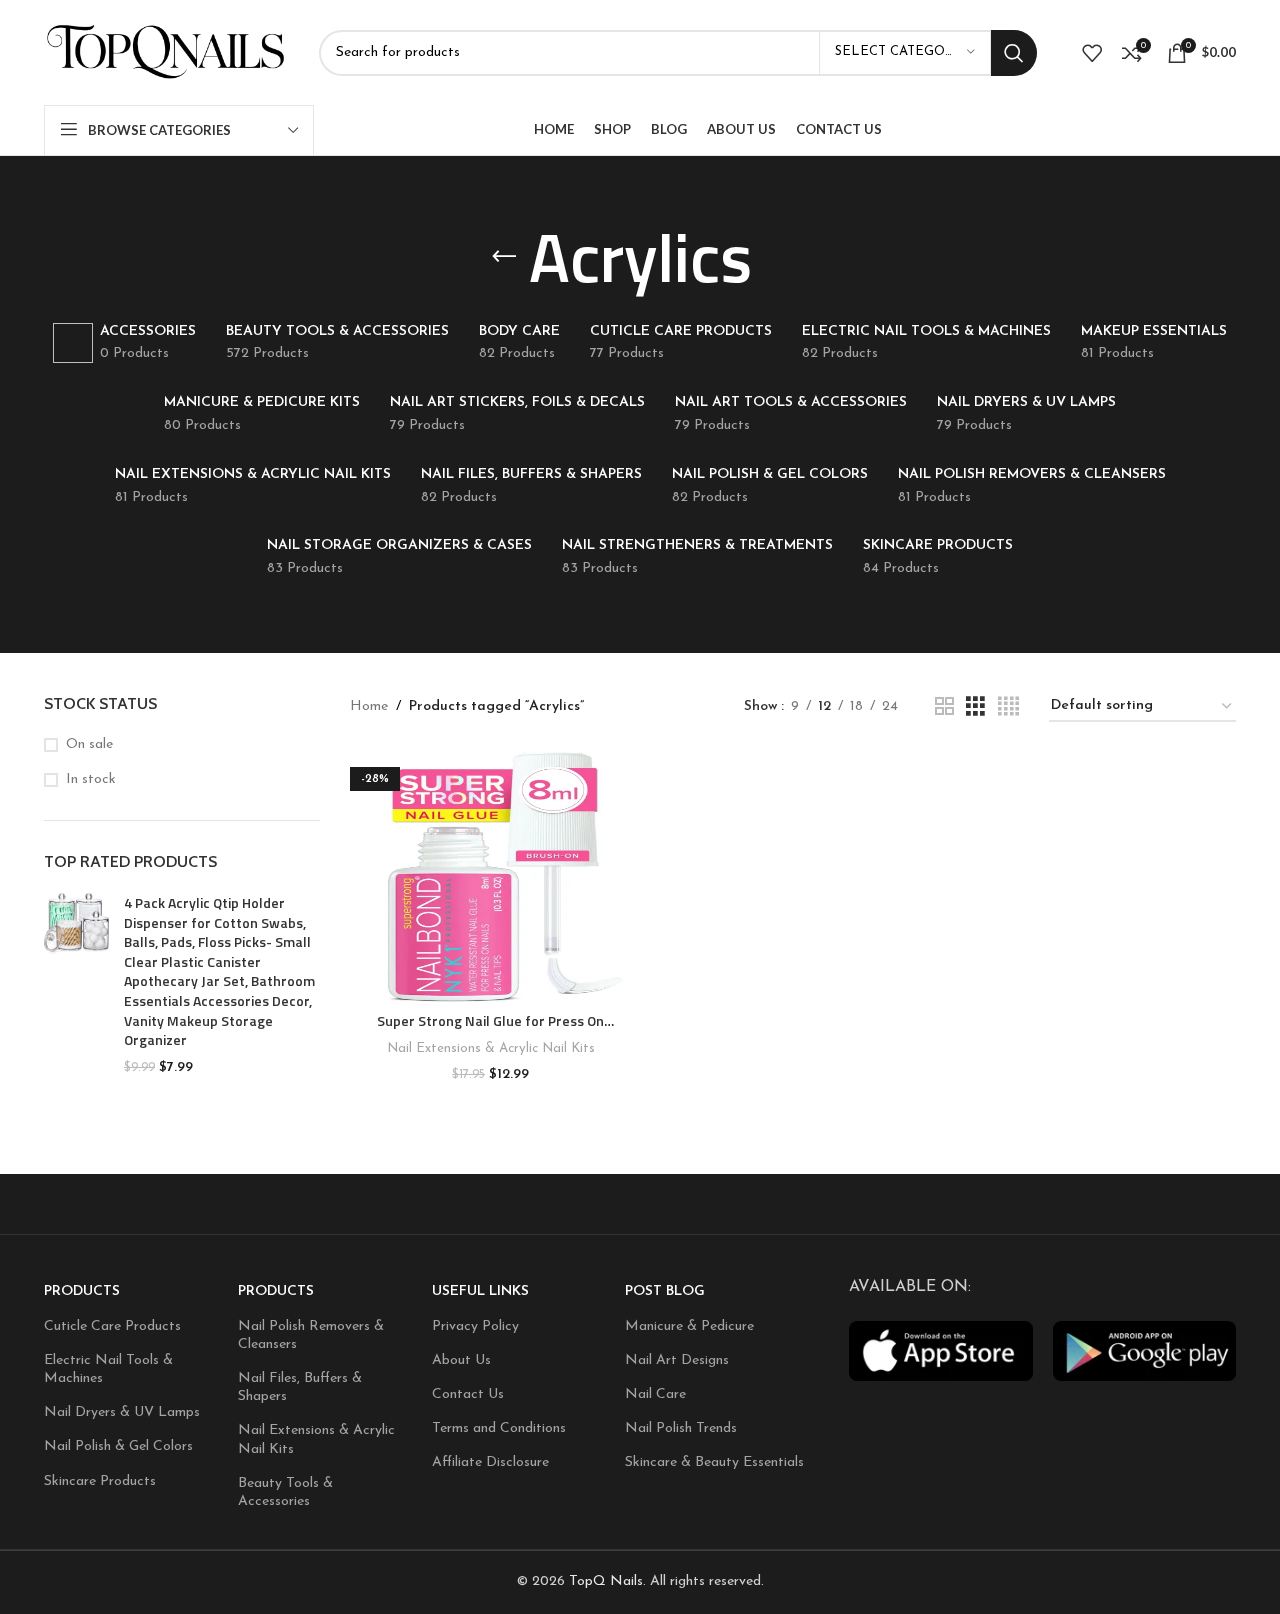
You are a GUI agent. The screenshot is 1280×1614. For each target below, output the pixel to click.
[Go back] (504, 257)
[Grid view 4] (1008, 707)
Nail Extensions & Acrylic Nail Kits (491, 1048)
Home (369, 706)
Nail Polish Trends (681, 1428)
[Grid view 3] (975, 707)
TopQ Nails (606, 1581)
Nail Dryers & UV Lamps (122, 1412)
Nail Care (655, 1394)
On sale (89, 744)
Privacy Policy (475, 1326)
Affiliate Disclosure (490, 1462)
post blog (665, 1291)
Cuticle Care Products (112, 1326)
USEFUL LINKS (480, 1291)
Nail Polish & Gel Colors (118, 1446)
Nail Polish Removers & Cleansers (311, 1335)
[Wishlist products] (1092, 53)
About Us (461, 1360)
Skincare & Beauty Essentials (714, 1462)
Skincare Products (100, 1481)
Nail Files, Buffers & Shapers (300, 1387)
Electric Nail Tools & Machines (108, 1369)
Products (82, 1291)
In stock (91, 779)
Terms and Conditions (499, 1428)
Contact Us (468, 1394)
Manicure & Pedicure (689, 1326)
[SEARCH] (1014, 53)
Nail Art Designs (677, 1360)
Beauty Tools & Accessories (285, 1492)
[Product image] (491, 877)
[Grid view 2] (944, 707)
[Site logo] (166, 51)
